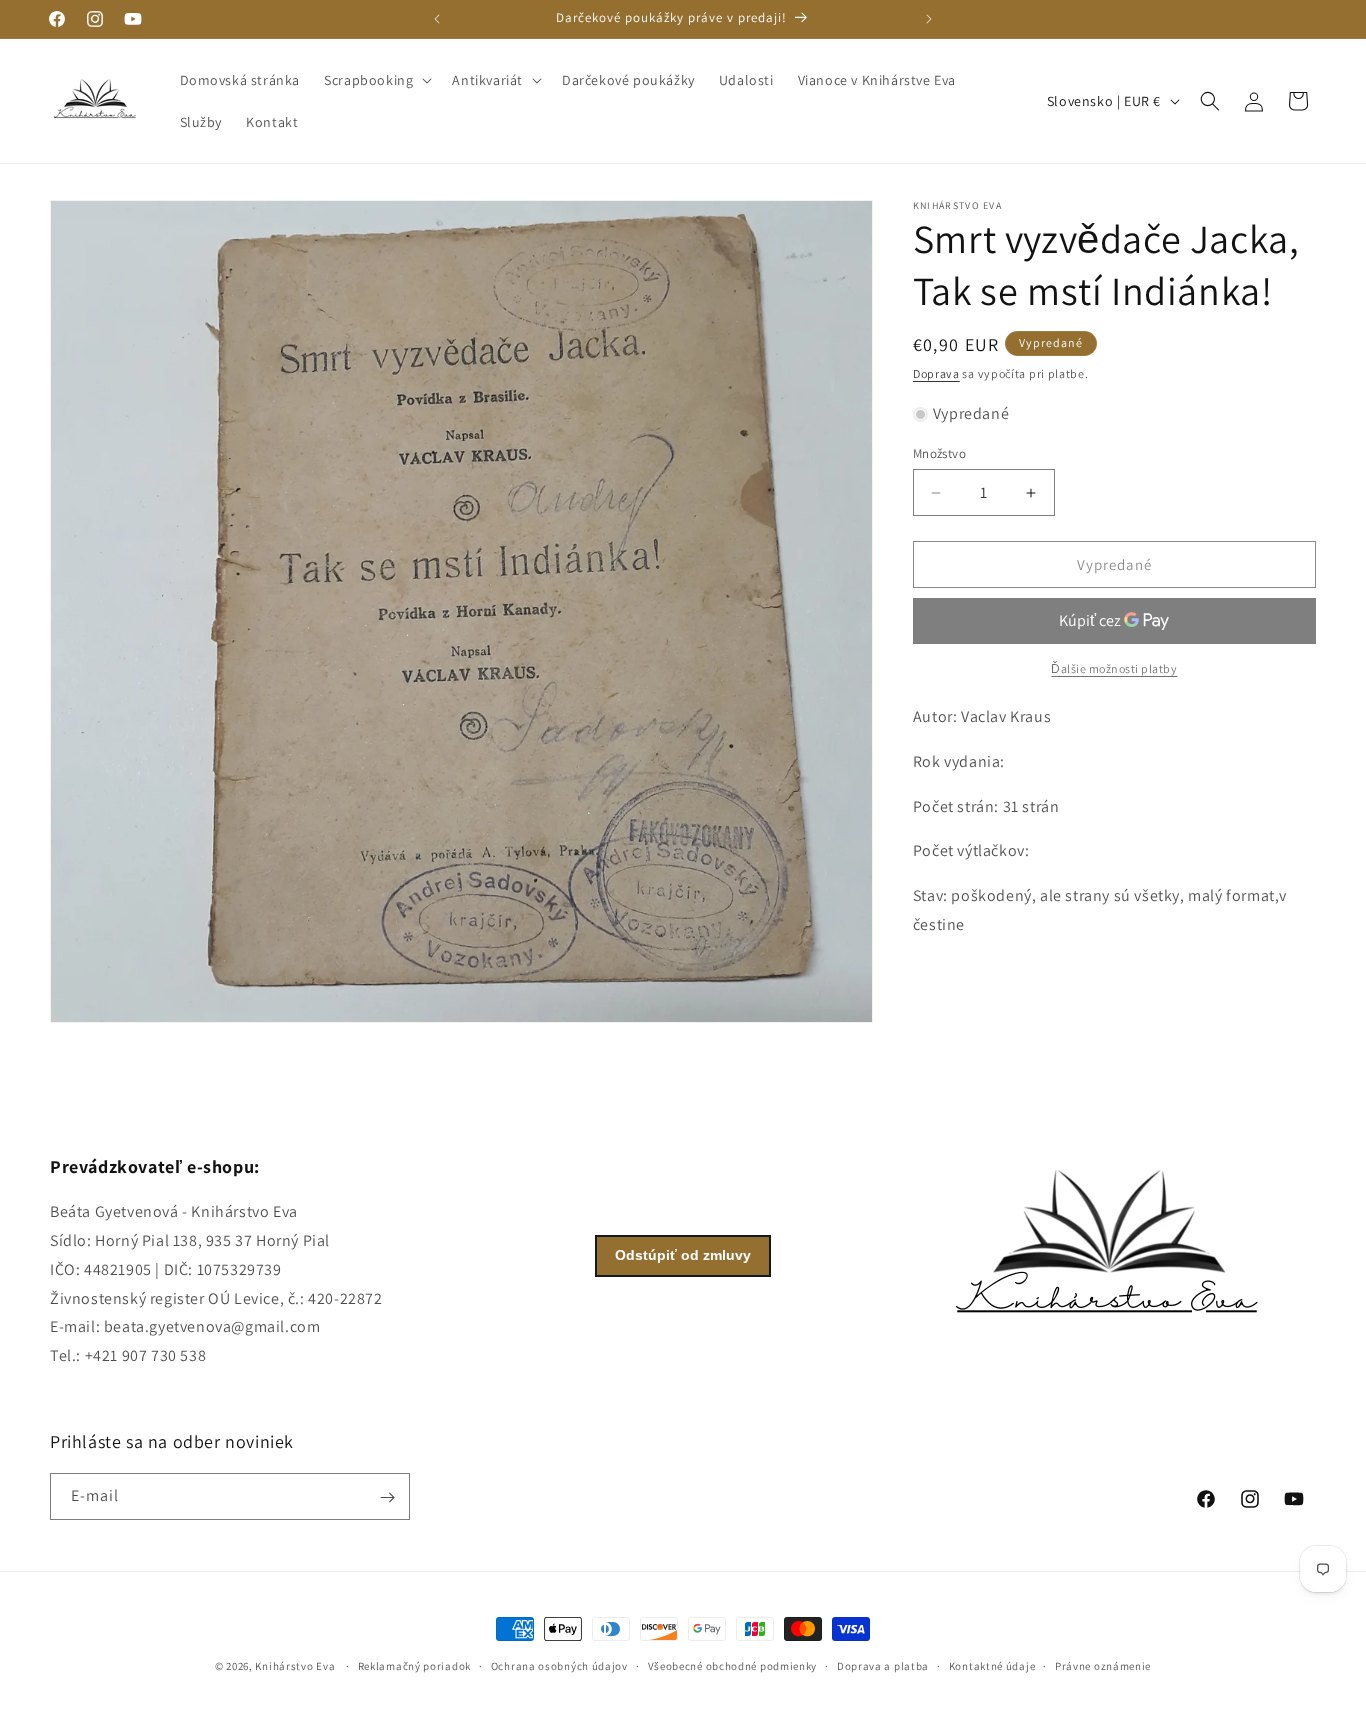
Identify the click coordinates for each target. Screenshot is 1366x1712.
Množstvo (939, 453)
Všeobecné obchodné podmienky (733, 1666)
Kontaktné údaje (992, 1666)
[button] (376, 80)
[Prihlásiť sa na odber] (387, 1497)
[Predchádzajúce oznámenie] (437, 19)
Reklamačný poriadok (414, 1666)
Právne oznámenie (1103, 1666)
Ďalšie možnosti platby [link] (1114, 668)
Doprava (936, 373)
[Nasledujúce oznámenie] (929, 19)
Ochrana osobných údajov (559, 1666)
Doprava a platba (883, 1666)
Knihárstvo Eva (295, 1666)
